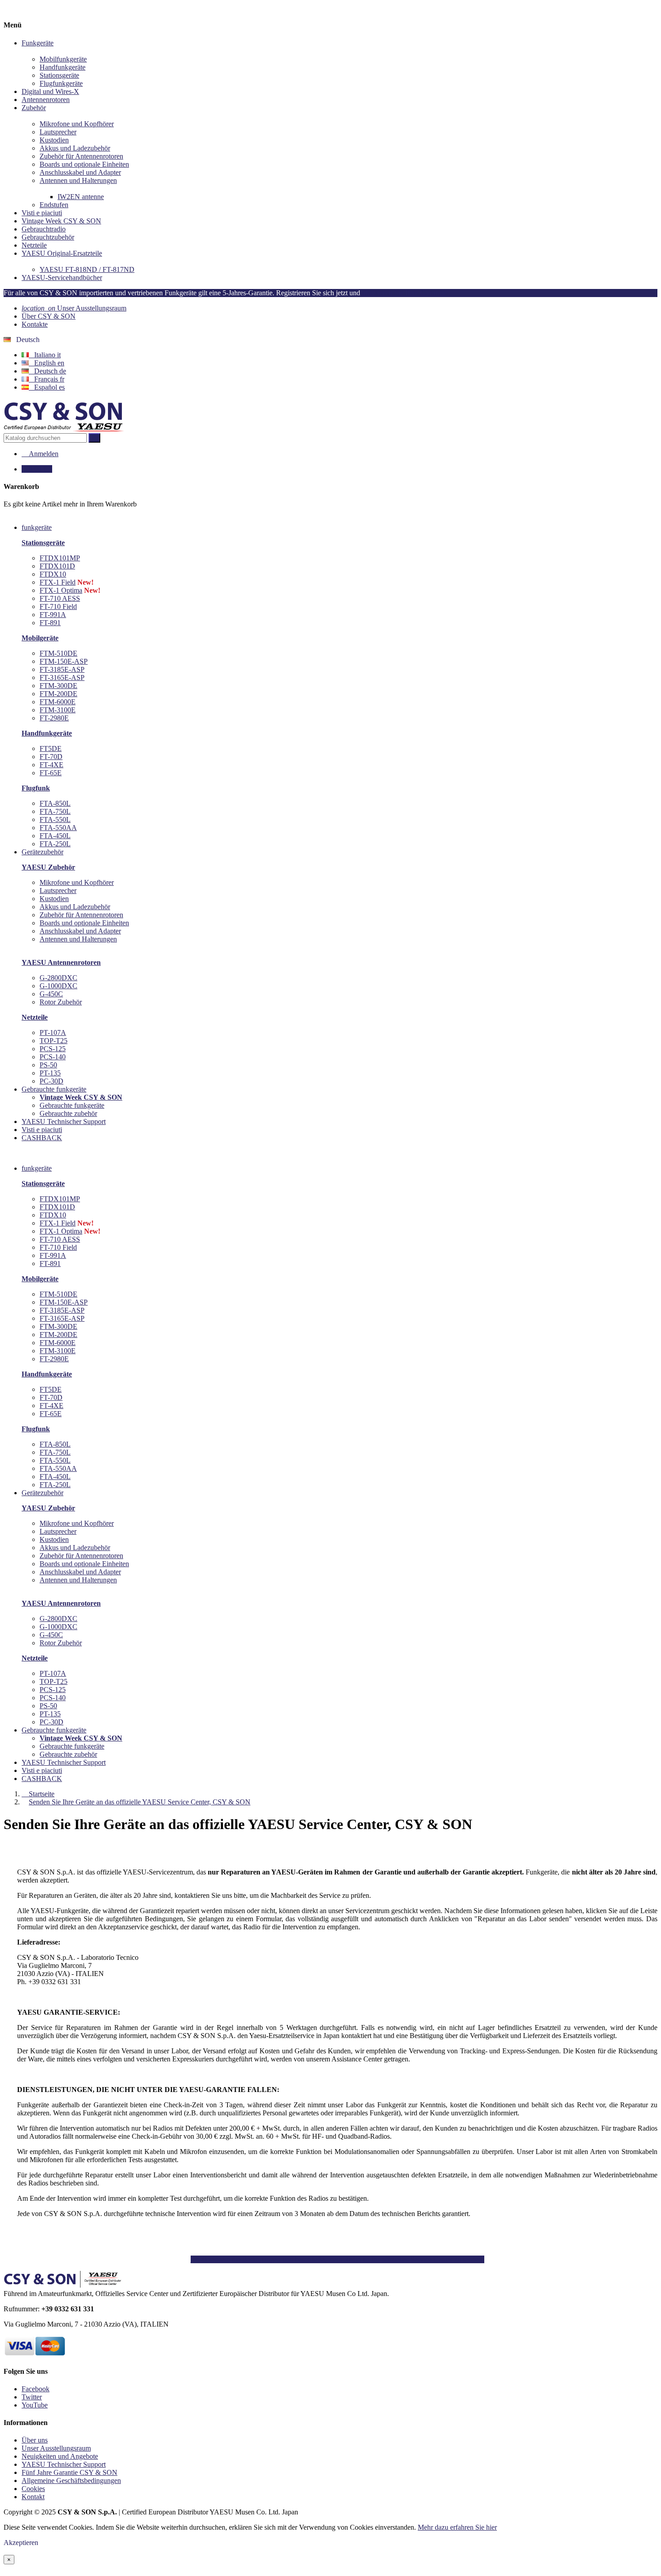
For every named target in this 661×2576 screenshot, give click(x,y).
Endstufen (54, 205)
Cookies (33, 2489)
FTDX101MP (60, 558)
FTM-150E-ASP (64, 661)
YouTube (35, 2405)
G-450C (51, 994)
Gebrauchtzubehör (48, 237)
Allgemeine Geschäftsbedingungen (71, 2481)
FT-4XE (51, 765)
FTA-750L (55, 811)
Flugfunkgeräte (61, 83)
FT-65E (51, 773)
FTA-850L (55, 803)
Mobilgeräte (40, 638)
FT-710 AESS (60, 598)
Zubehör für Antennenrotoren (81, 156)
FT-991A (53, 615)
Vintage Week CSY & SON (61, 221)
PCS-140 (53, 1057)
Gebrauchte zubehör (68, 1113)
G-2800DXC (58, 978)
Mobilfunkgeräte (63, 59)
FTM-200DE (58, 694)
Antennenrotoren (46, 100)
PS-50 (48, 1065)
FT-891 (50, 623)
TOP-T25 (54, 1041)
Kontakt (33, 2497)
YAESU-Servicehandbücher (62, 278)
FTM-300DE (58, 686)
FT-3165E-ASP (62, 677)
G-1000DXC (58, 986)
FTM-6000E (58, 702)
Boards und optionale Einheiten (84, 164)
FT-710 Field (58, 606)
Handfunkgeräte (63, 67)
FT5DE (51, 748)
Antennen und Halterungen (78, 180)
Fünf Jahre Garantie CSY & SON (69, 2472)
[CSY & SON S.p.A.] (64, 429)
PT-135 (50, 1073)
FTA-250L (55, 844)
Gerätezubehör (42, 1493)
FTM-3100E (58, 710)
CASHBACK (42, 1779)
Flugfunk (36, 788)
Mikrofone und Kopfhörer (77, 124)
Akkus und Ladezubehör (75, 148)
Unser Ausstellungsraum (74, 308)
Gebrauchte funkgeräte (72, 1105)
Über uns (35, 2440)
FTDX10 (53, 574)
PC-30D (51, 1081)
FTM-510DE (58, 653)
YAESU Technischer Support (64, 1762)
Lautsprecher (58, 132)
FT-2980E (54, 718)
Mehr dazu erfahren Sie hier (457, 2527)
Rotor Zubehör (61, 1002)
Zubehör (34, 108)
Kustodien (54, 140)
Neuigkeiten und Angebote (60, 2456)
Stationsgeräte (59, 75)
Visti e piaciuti (42, 213)
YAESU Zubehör (48, 867)
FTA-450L (55, 836)
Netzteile (34, 245)
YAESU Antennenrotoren (61, 962)
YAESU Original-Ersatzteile (62, 253)
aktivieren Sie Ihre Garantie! (406, 293)
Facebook (36, 2389)
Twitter (32, 2397)
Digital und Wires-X (50, 91)
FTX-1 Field (58, 582)
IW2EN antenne (81, 197)
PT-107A (53, 1033)
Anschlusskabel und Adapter (80, 172)
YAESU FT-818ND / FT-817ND (87, 269)
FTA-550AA (58, 828)
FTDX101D (57, 566)
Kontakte (35, 324)
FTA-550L (55, 819)
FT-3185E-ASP (62, 669)
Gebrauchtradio (44, 229)
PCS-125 (53, 1049)
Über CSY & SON (49, 316)
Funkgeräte (38, 43)
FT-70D (51, 757)
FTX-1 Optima (61, 590)
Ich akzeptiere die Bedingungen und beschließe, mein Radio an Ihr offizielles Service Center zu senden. (337, 2259)
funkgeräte (37, 1168)
